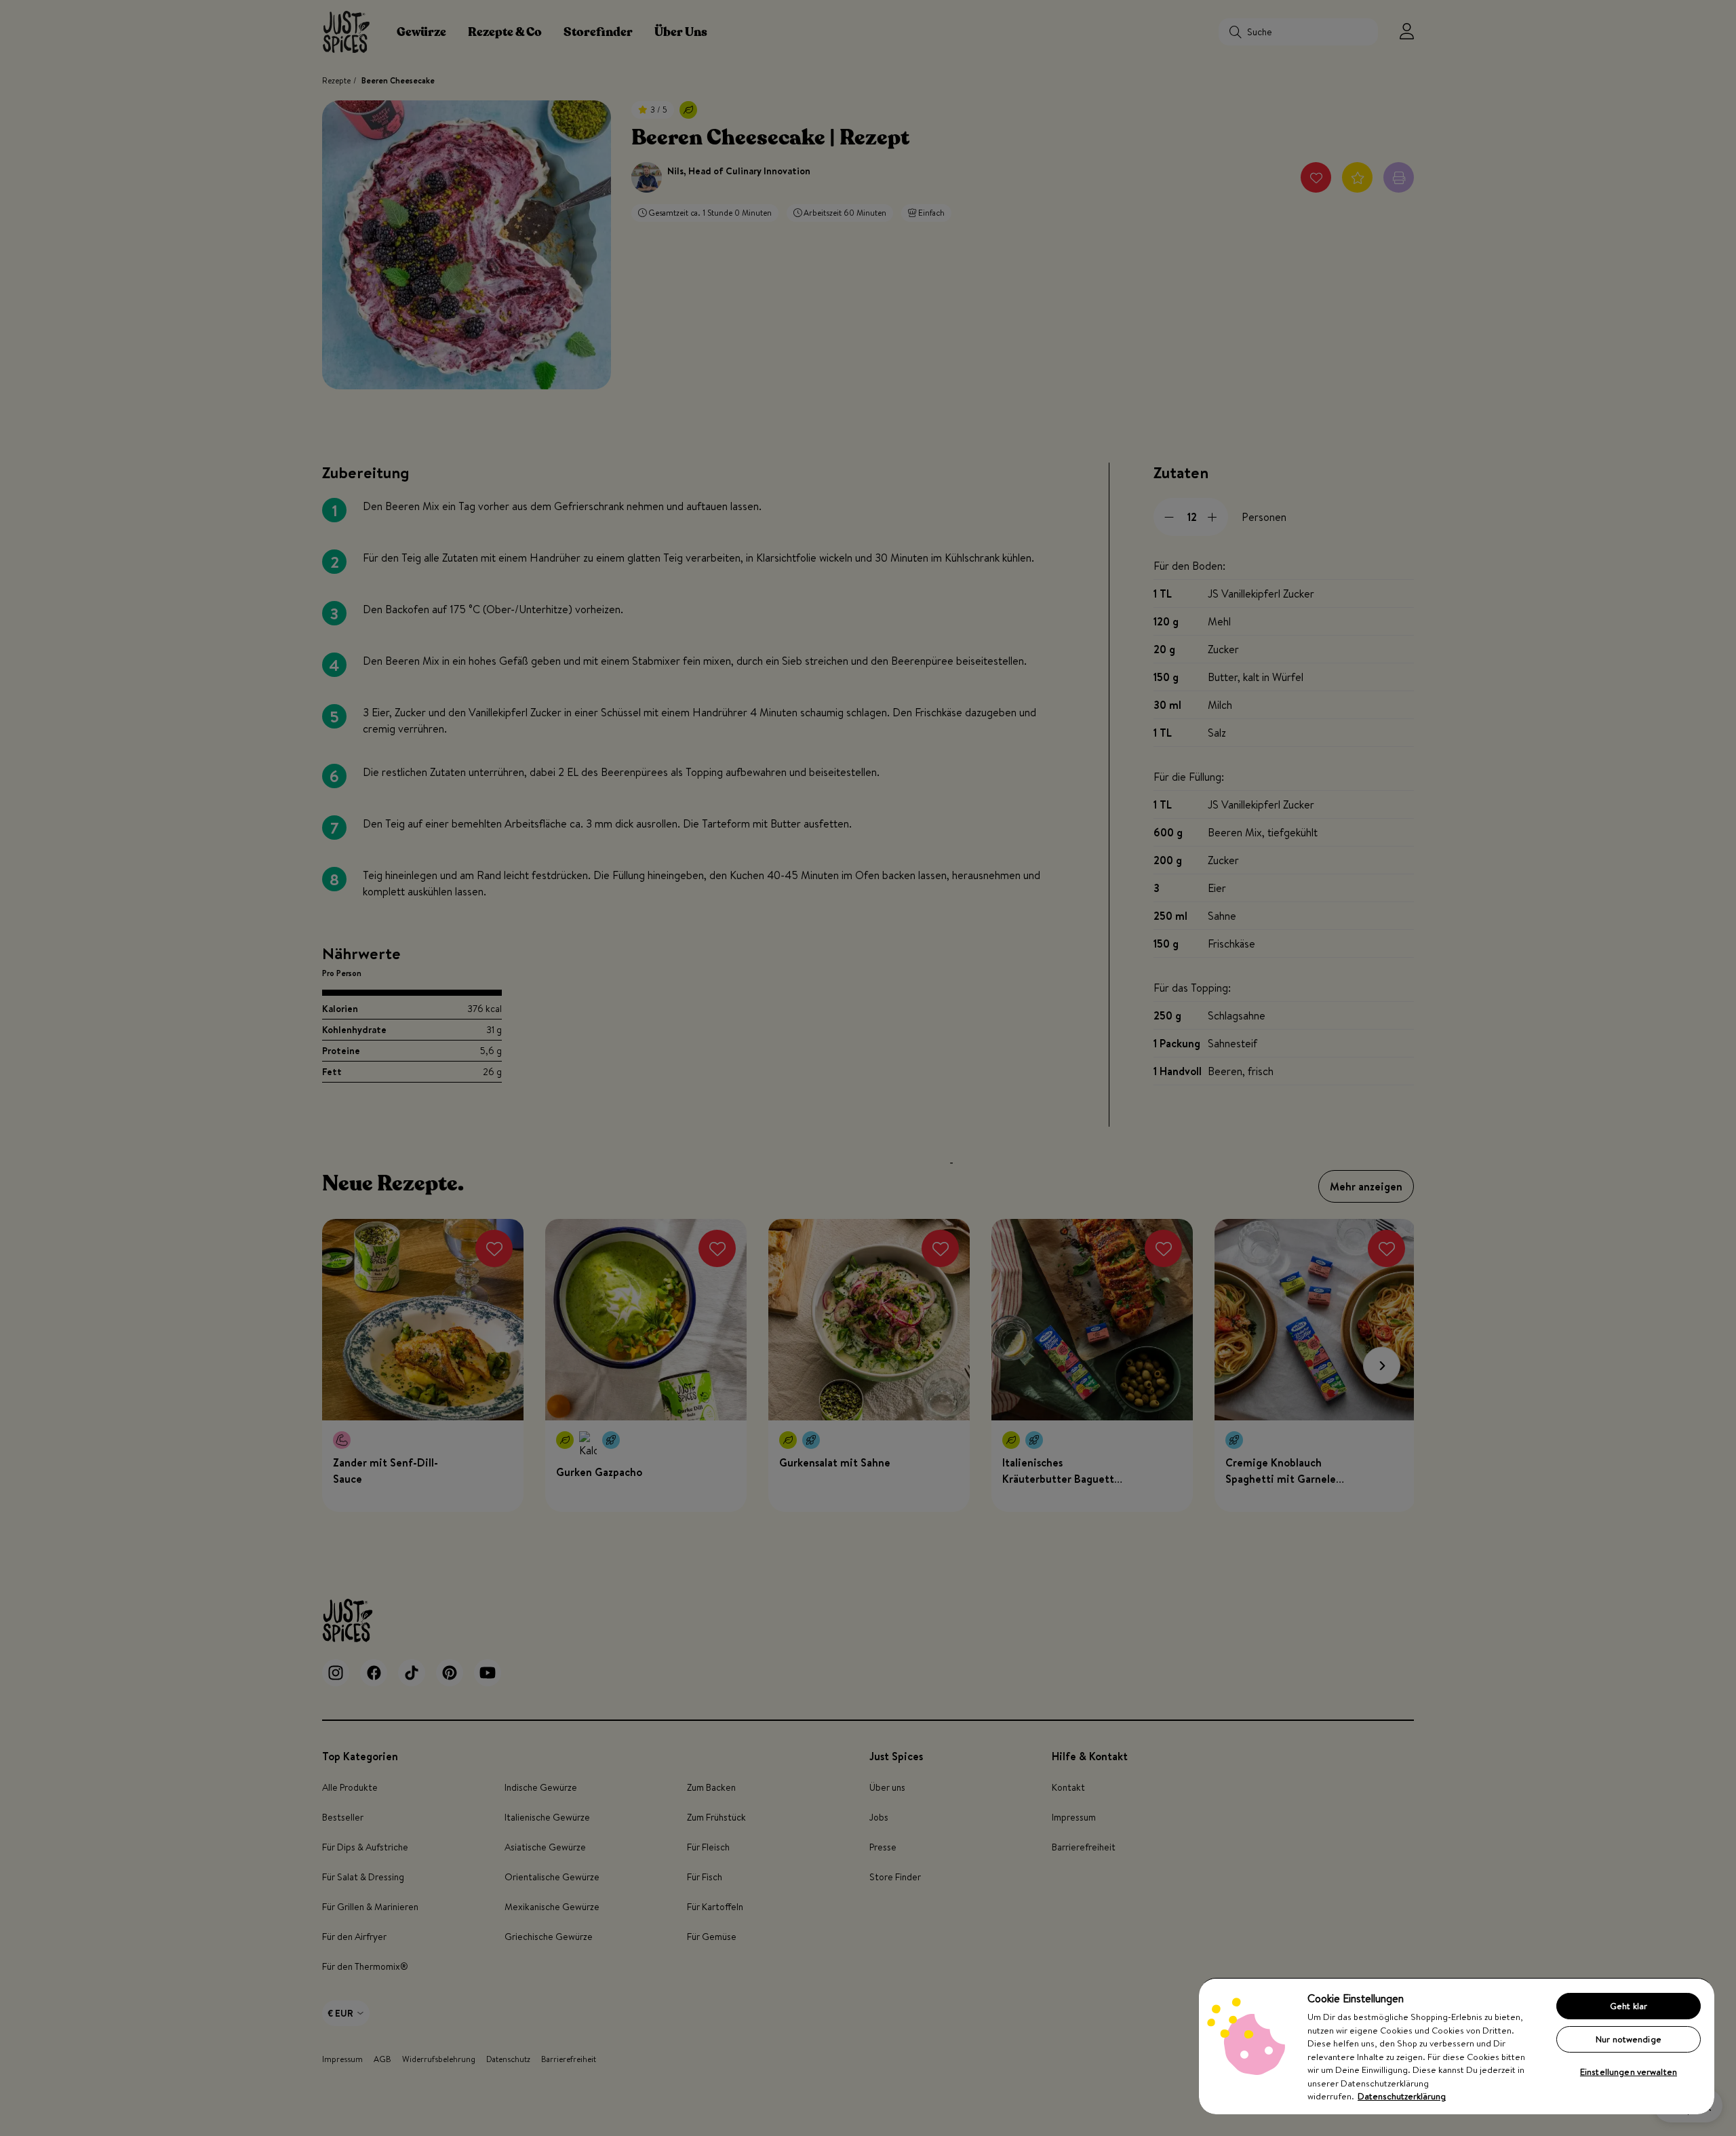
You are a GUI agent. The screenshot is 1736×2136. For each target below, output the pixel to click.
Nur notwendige (1629, 2039)
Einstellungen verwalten (1629, 2072)
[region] (1457, 2046)
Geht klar (1629, 2006)
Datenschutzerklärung (1402, 2096)
